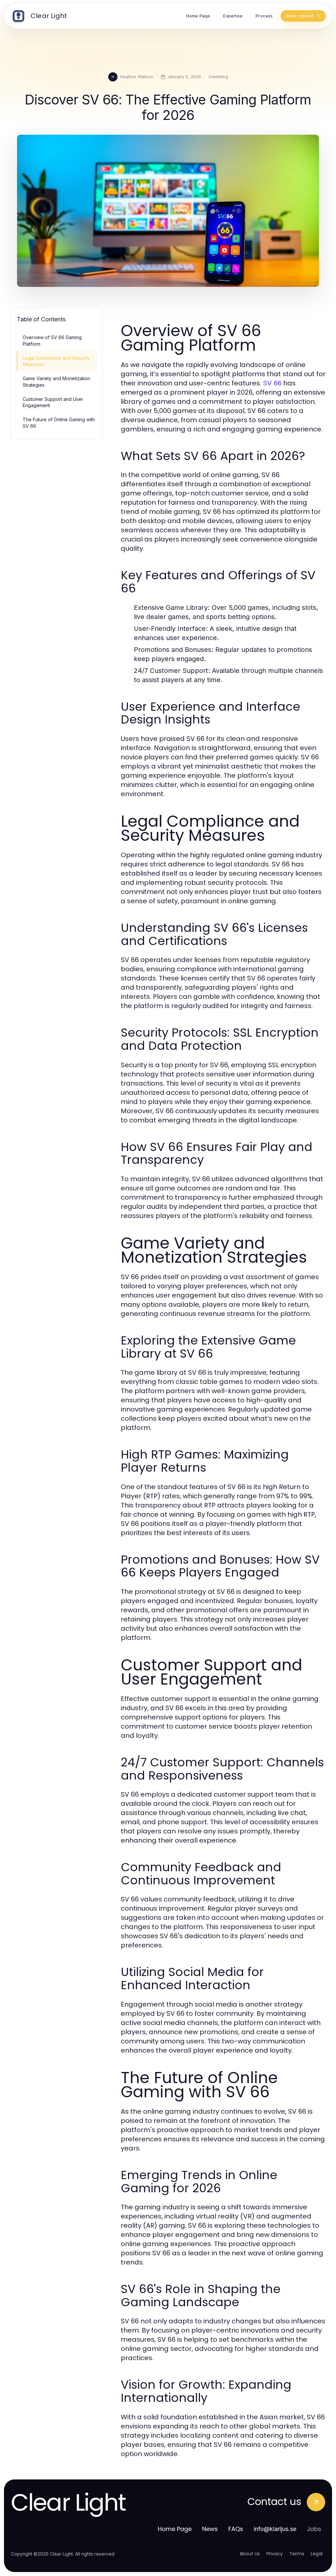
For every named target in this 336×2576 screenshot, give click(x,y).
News (210, 2529)
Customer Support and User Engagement (53, 402)
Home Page (175, 2529)
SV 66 (272, 383)
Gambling (218, 77)
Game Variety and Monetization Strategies (56, 381)
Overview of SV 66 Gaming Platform (52, 340)
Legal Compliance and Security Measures (56, 361)
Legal (317, 2554)
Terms (297, 2554)
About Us (250, 2554)
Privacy (275, 2554)
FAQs (236, 2529)
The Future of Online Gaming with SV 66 (59, 423)
